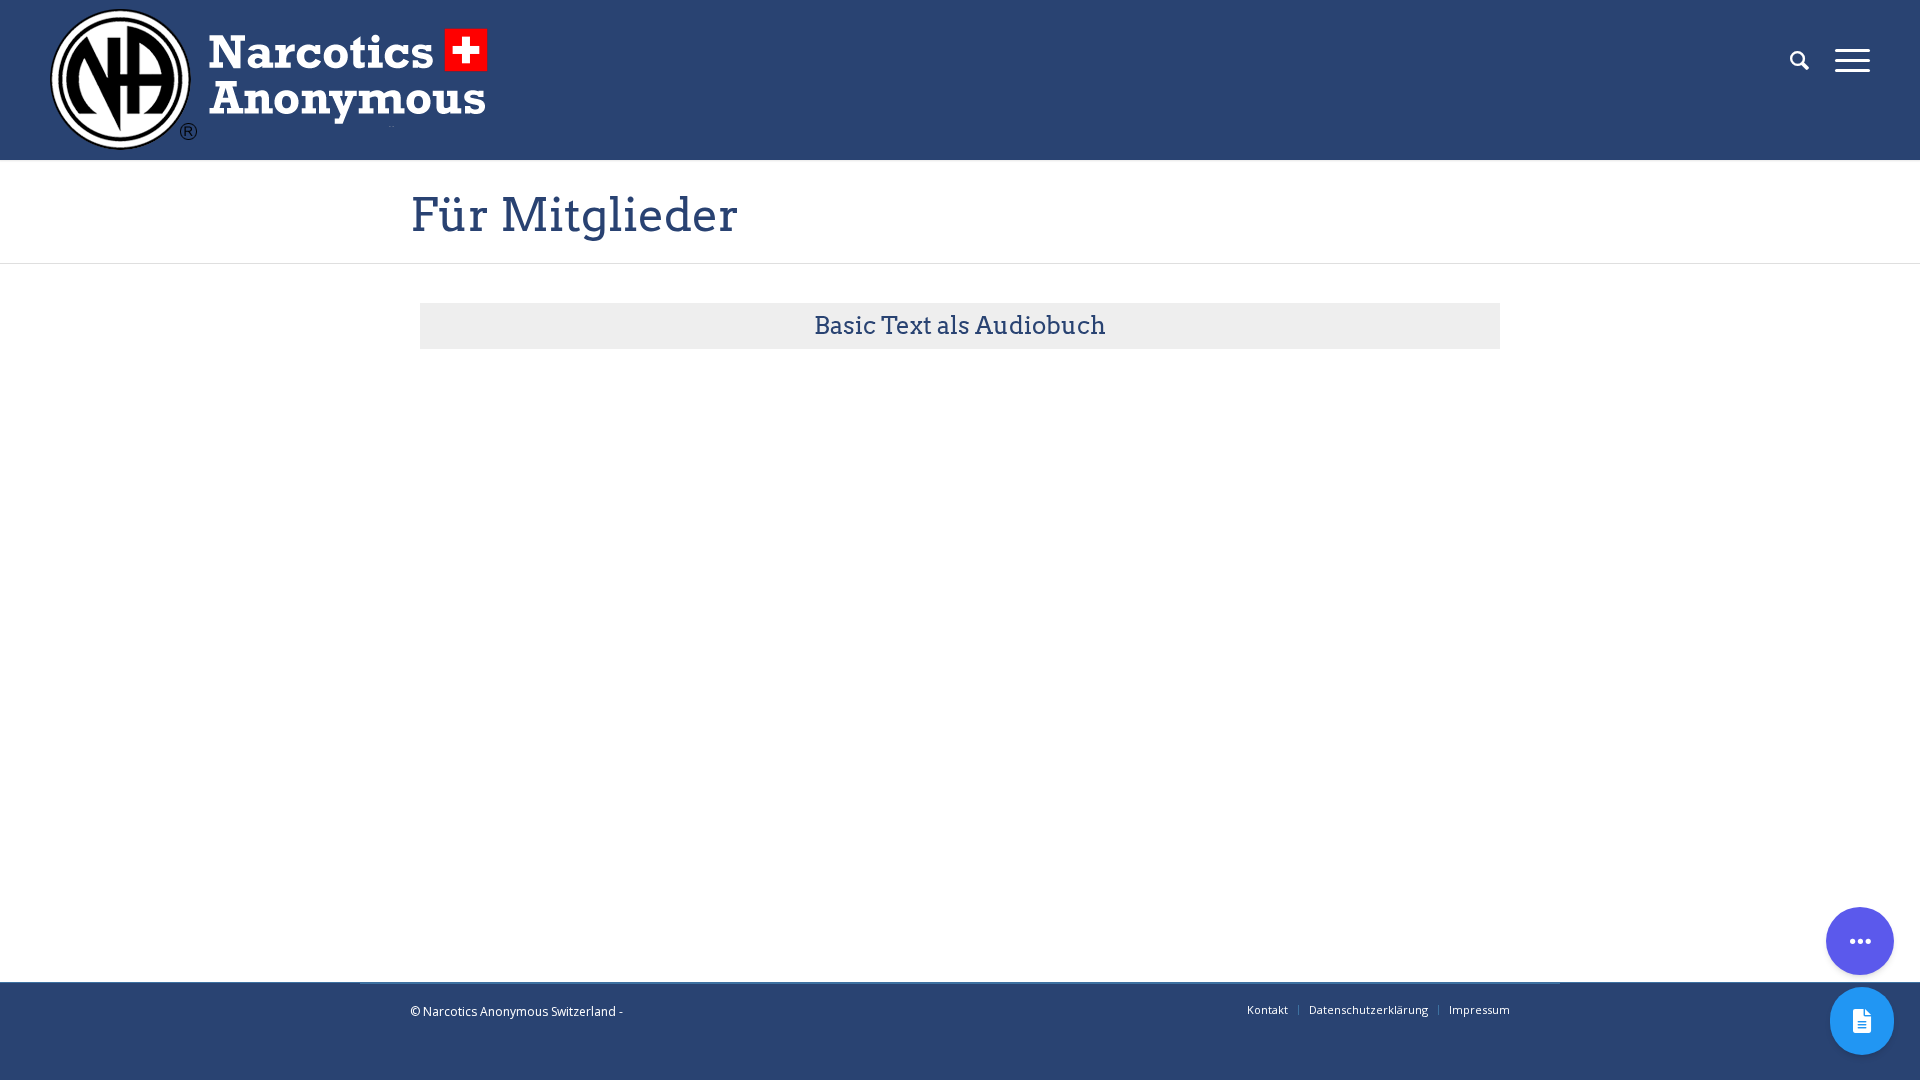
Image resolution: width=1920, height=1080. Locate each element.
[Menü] (1846, 60)
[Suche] (1799, 60)
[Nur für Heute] (1862, 1021)
